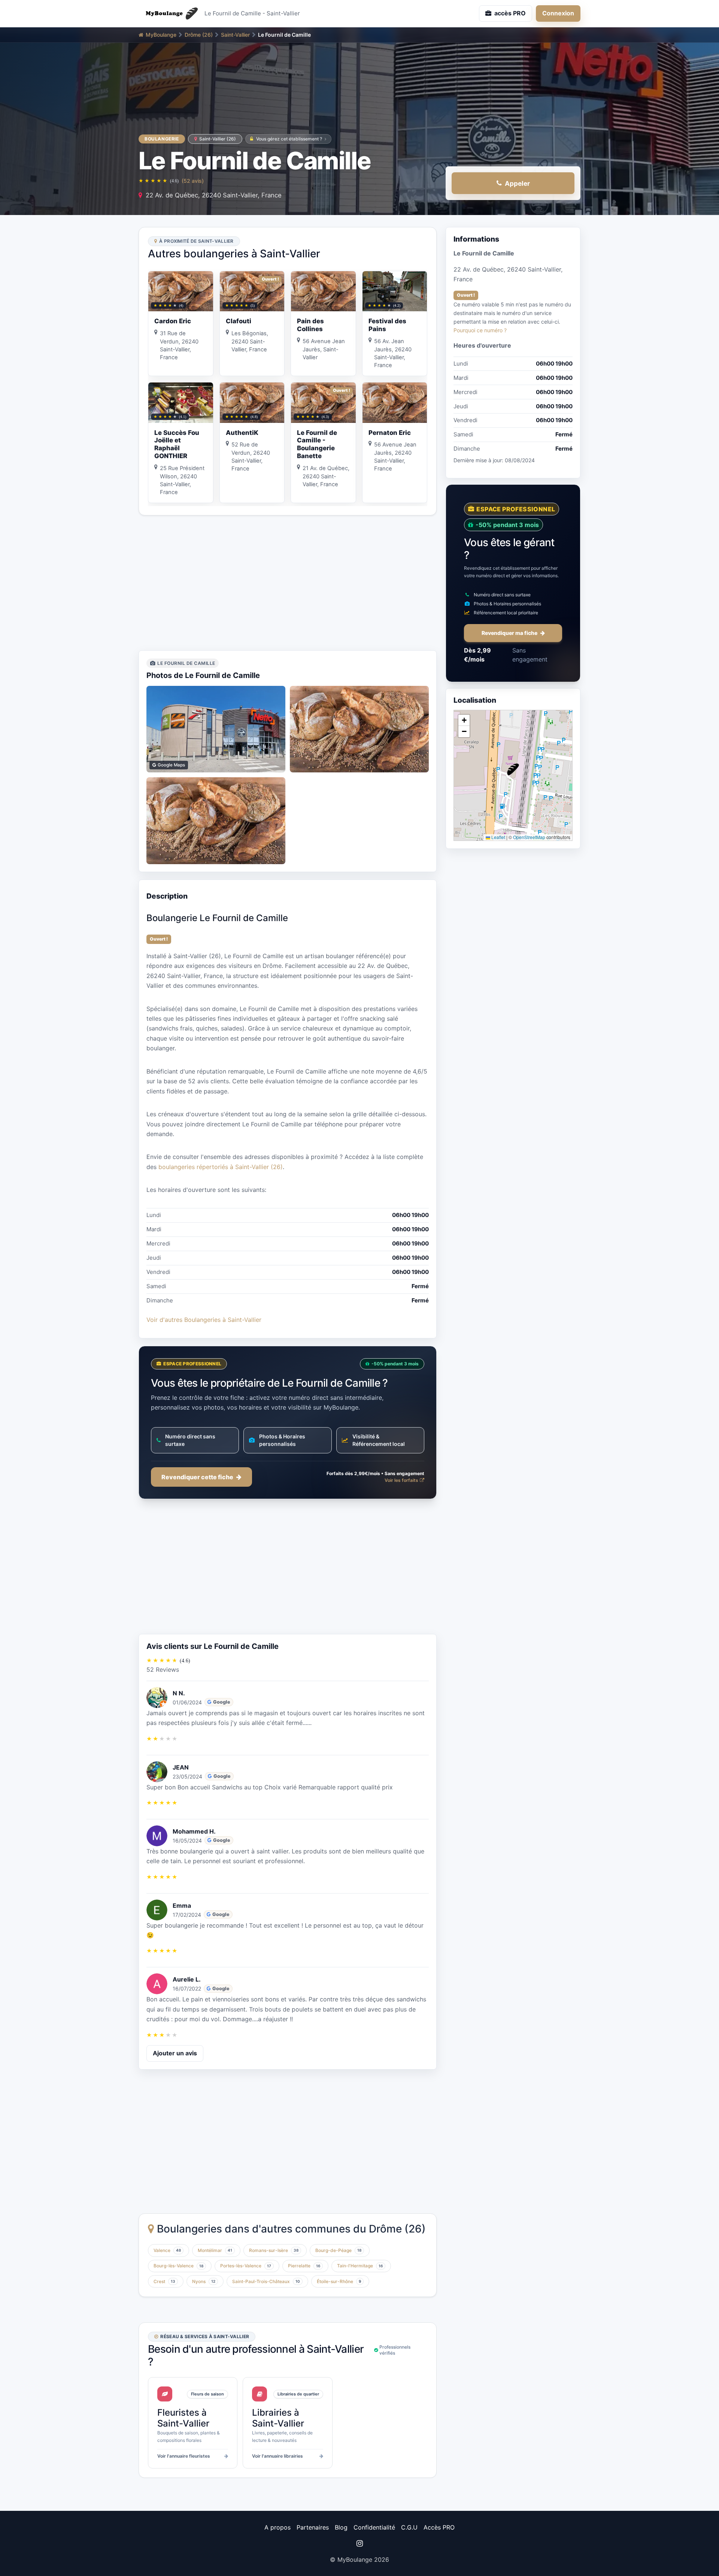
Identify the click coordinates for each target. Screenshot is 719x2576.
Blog (341, 2527)
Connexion (558, 13)
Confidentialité (374, 2527)
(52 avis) (193, 181)
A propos (277, 2527)
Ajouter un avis (175, 2053)
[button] (513, 769)
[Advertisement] (288, 583)
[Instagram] (359, 2543)
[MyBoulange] (169, 13)
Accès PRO (439, 2527)
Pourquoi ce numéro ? (480, 330)
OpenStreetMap (529, 837)
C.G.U (409, 2527)
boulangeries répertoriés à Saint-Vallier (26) (221, 1167)
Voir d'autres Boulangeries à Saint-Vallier (204, 1320)
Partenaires (313, 2527)
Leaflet (498, 837)
